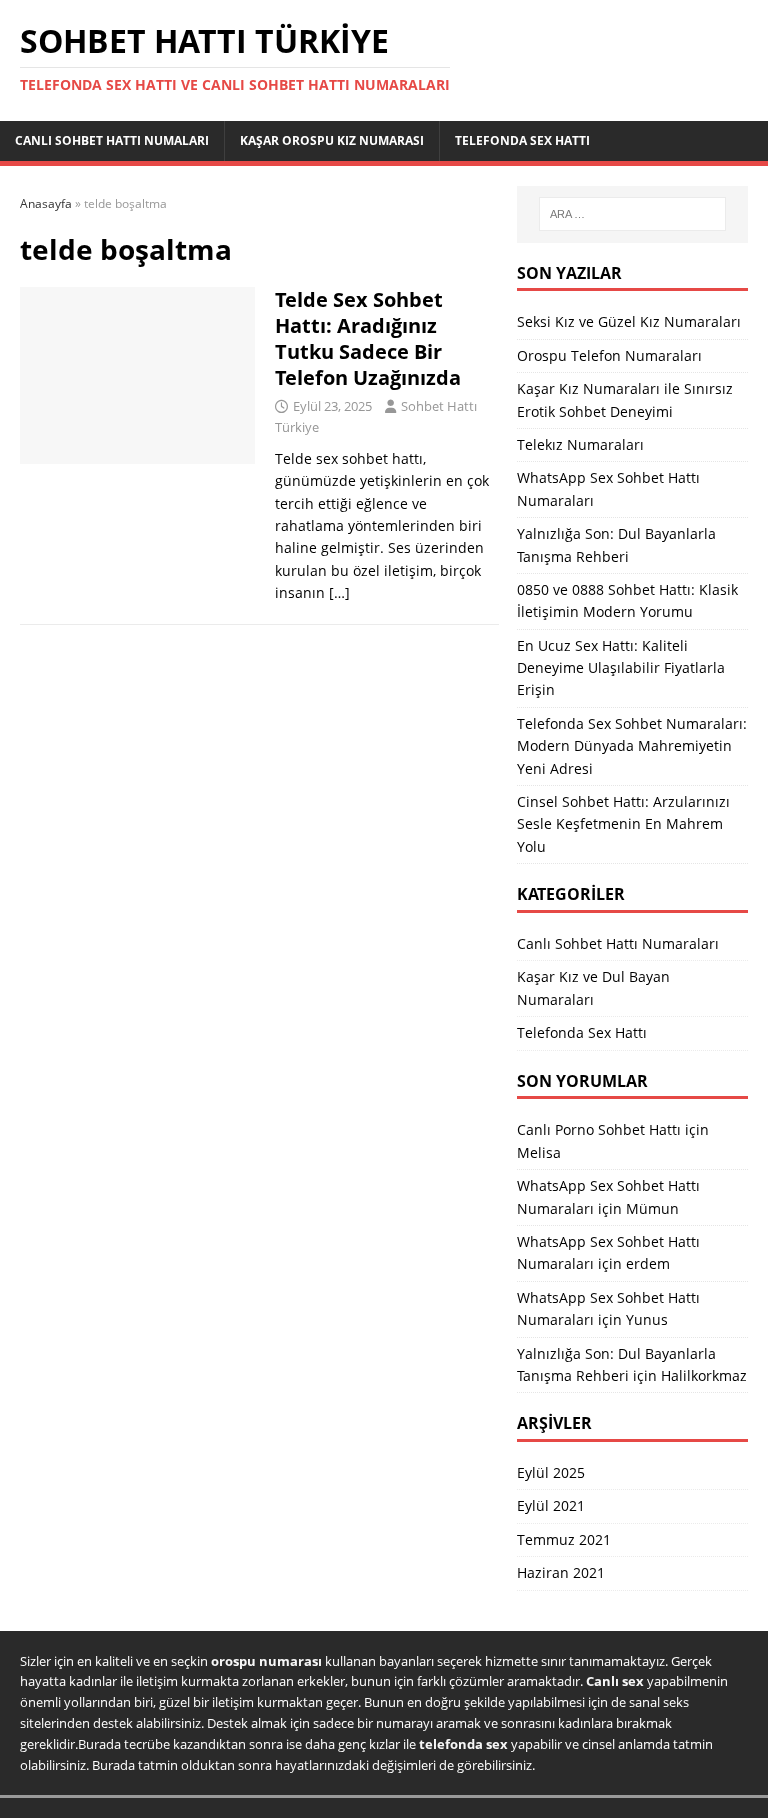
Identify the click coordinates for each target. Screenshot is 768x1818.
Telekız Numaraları (580, 444)
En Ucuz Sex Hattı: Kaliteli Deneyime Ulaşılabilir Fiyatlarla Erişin (621, 668)
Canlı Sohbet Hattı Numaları (112, 140)
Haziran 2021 (561, 1572)
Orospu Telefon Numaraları (609, 355)
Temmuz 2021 (564, 1539)
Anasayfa (46, 203)
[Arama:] (632, 214)
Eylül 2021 (551, 1505)
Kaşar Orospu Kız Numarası (332, 140)
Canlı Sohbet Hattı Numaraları (618, 943)
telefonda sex (463, 1744)
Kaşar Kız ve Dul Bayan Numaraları (593, 987)
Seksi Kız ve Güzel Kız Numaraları (629, 321)
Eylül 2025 (551, 1472)
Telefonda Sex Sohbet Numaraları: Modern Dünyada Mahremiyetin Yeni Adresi (632, 746)
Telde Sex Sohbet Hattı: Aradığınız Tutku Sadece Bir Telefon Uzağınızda (368, 338)
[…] (339, 592)
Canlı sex (615, 1681)
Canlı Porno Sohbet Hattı (599, 1129)
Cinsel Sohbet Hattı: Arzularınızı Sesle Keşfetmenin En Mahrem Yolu (623, 824)
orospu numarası (266, 1661)
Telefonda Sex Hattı (522, 140)
